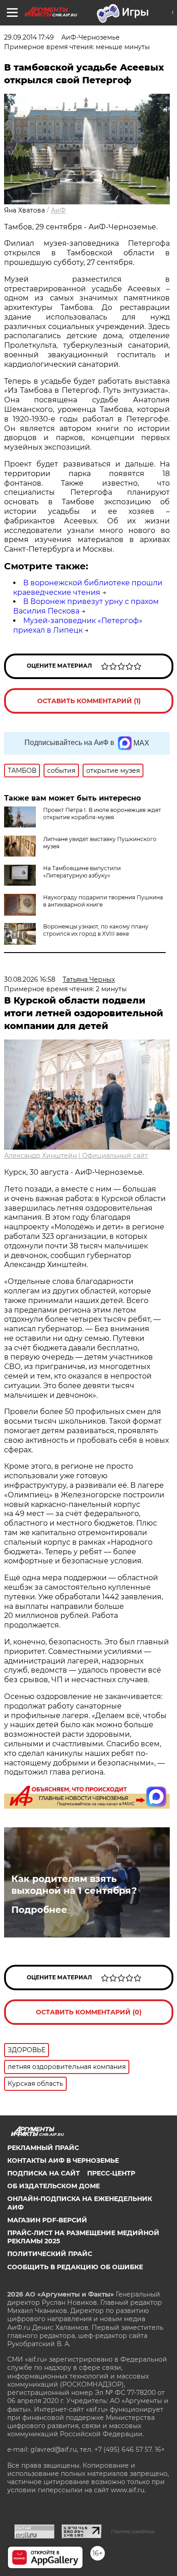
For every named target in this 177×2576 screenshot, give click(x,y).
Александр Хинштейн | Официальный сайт (76, 1156)
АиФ (58, 210)
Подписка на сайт (44, 2173)
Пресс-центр (111, 2173)
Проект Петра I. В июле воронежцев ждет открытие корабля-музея (102, 814)
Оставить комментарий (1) (89, 701)
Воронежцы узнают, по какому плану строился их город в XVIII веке (96, 930)
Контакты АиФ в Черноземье (63, 2160)
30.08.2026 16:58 (30, 979)
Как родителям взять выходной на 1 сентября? (74, 1885)
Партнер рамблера (133, 2531)
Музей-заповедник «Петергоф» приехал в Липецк (78, 625)
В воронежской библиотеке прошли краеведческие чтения (88, 588)
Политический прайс (50, 2254)
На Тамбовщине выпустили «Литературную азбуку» (82, 872)
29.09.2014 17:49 (29, 37)
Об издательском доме (54, 2186)
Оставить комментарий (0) (89, 2012)
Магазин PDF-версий (47, 2220)
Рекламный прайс (43, 2148)
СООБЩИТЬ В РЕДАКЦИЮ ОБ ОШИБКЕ (75, 2267)
